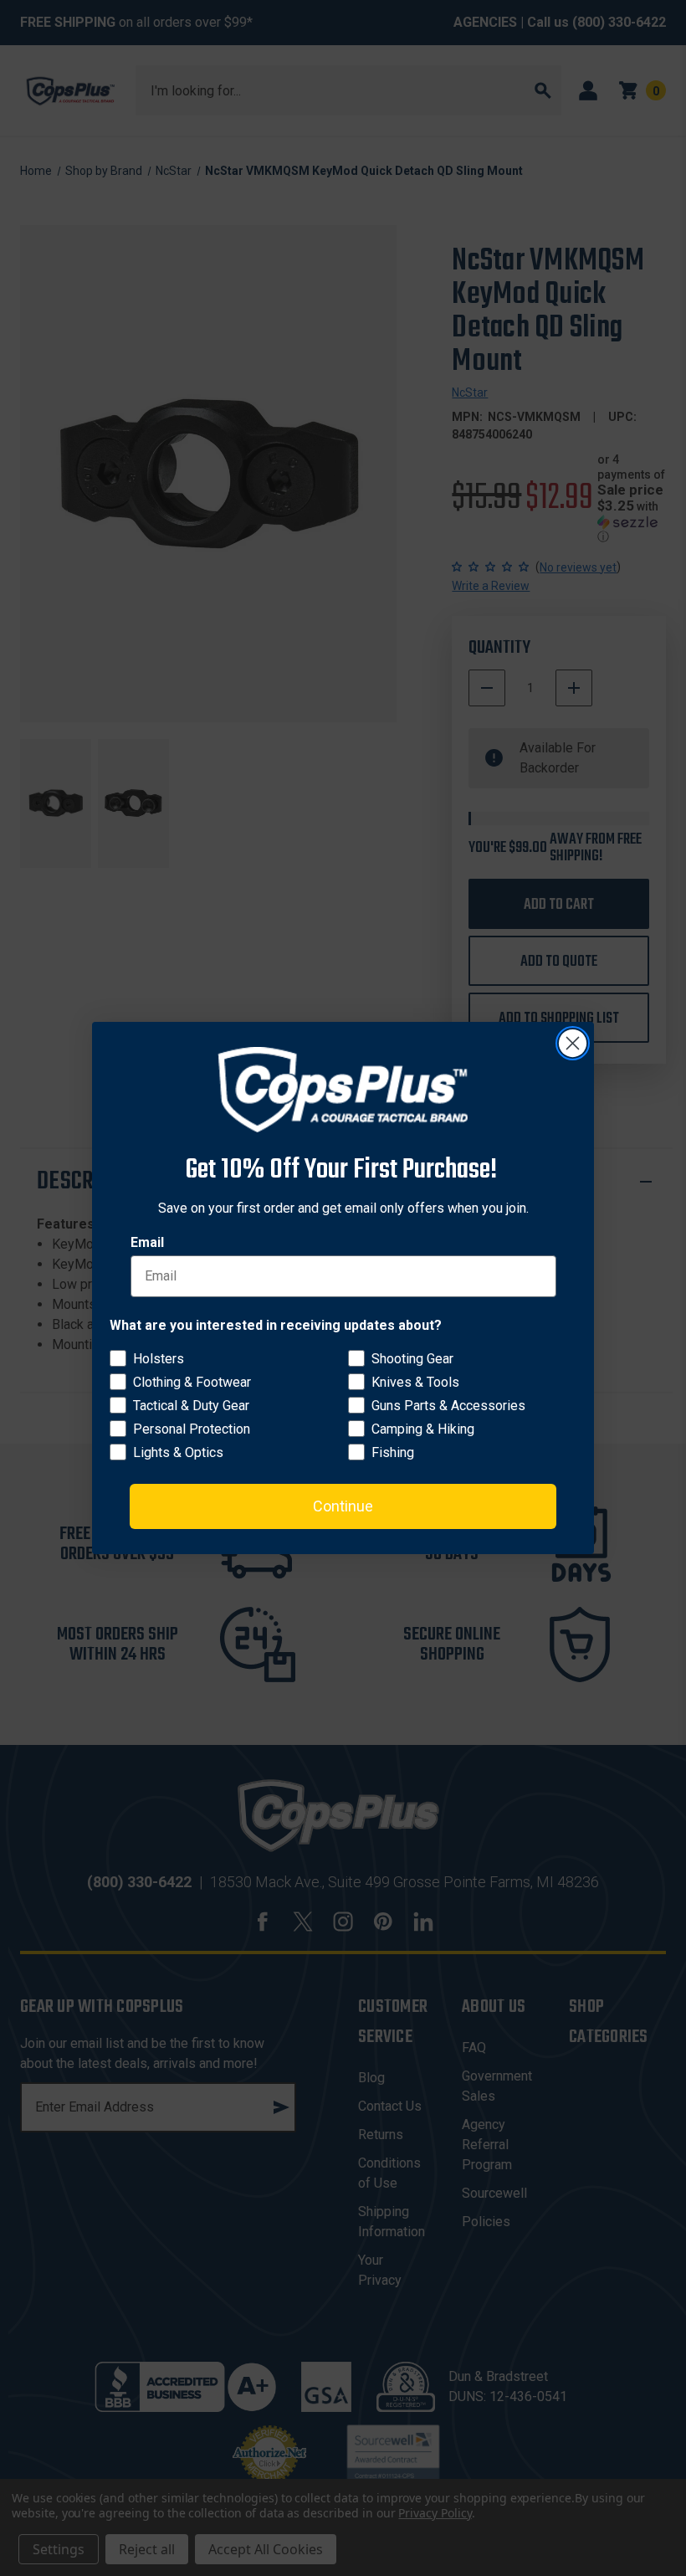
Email (147, 1242)
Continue (343, 1506)
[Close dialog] (573, 1043)
